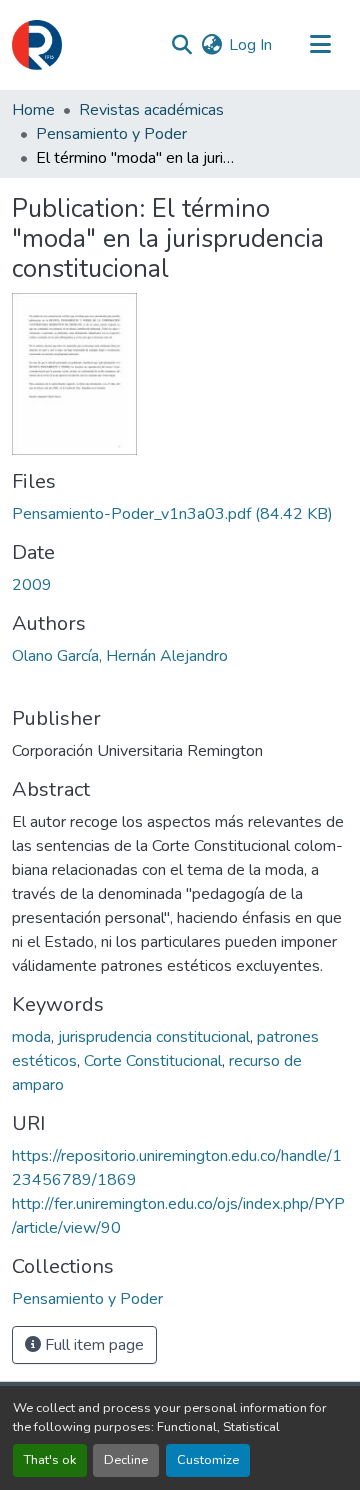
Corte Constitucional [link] (153, 1061)
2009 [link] (32, 585)
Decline (126, 1460)
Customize (208, 1460)
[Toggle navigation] (320, 45)
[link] (180, 514)
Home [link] (33, 110)
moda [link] (31, 1037)
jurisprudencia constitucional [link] (154, 1037)
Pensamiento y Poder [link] (111, 134)
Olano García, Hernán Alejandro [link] (120, 656)
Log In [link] (250, 45)
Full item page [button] (92, 1345)
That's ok (50, 1460)
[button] (37, 45)
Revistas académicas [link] (151, 110)
